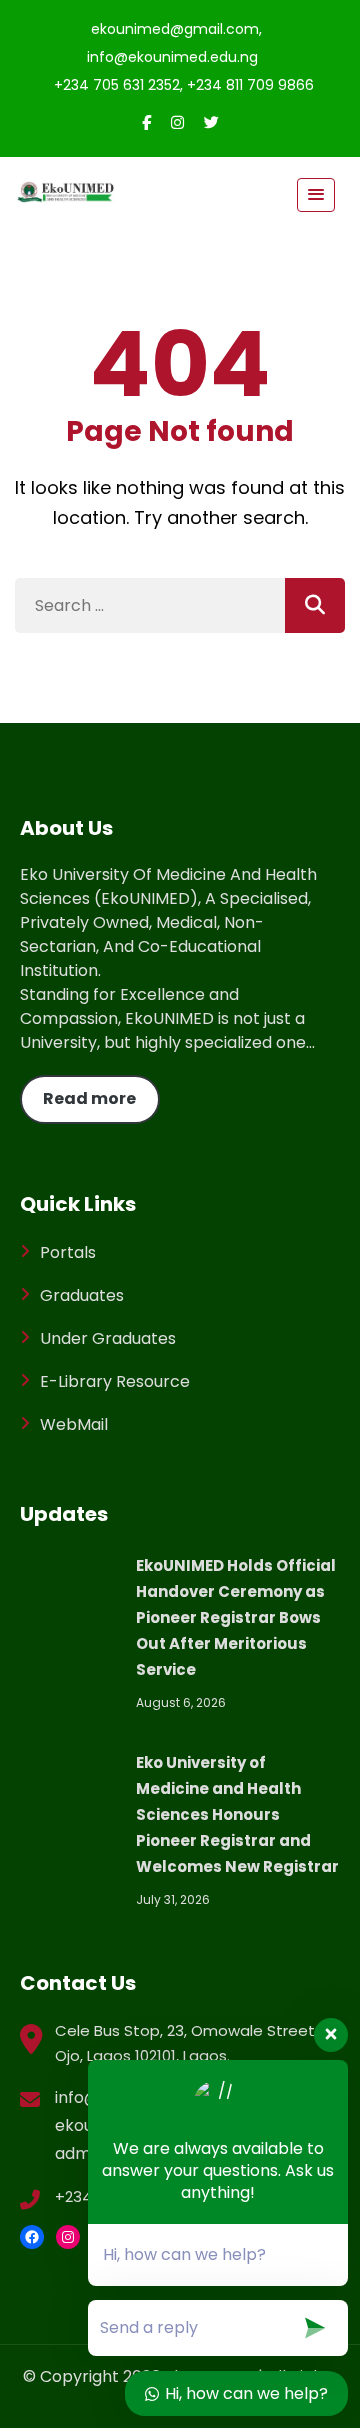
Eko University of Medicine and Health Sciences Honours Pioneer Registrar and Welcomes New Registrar (237, 1814)
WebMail (74, 1424)
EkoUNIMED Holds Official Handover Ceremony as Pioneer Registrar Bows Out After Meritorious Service (236, 1617)
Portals (68, 1252)
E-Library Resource (115, 1381)
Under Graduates (108, 1338)
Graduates (82, 1295)
